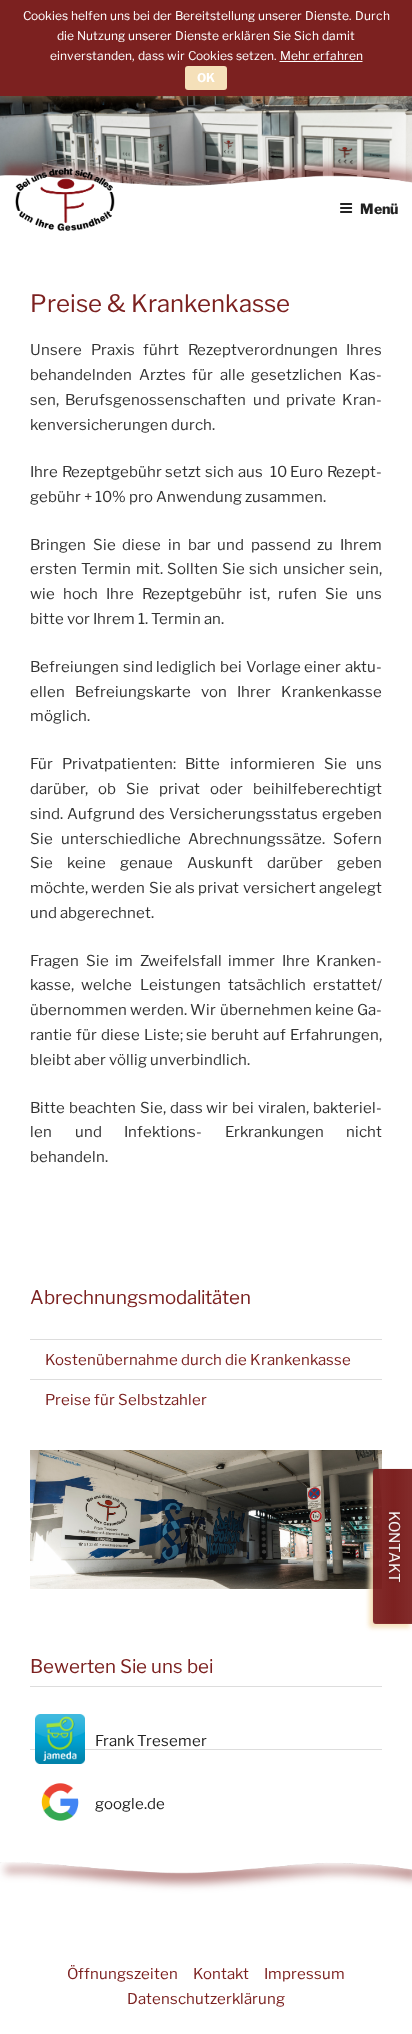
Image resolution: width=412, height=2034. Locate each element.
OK (206, 77)
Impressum (304, 1974)
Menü (379, 208)
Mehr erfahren (321, 55)
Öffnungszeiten (122, 1974)
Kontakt (221, 1974)
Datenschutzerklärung (206, 1999)
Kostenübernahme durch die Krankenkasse (198, 1360)
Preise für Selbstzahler (126, 1400)
